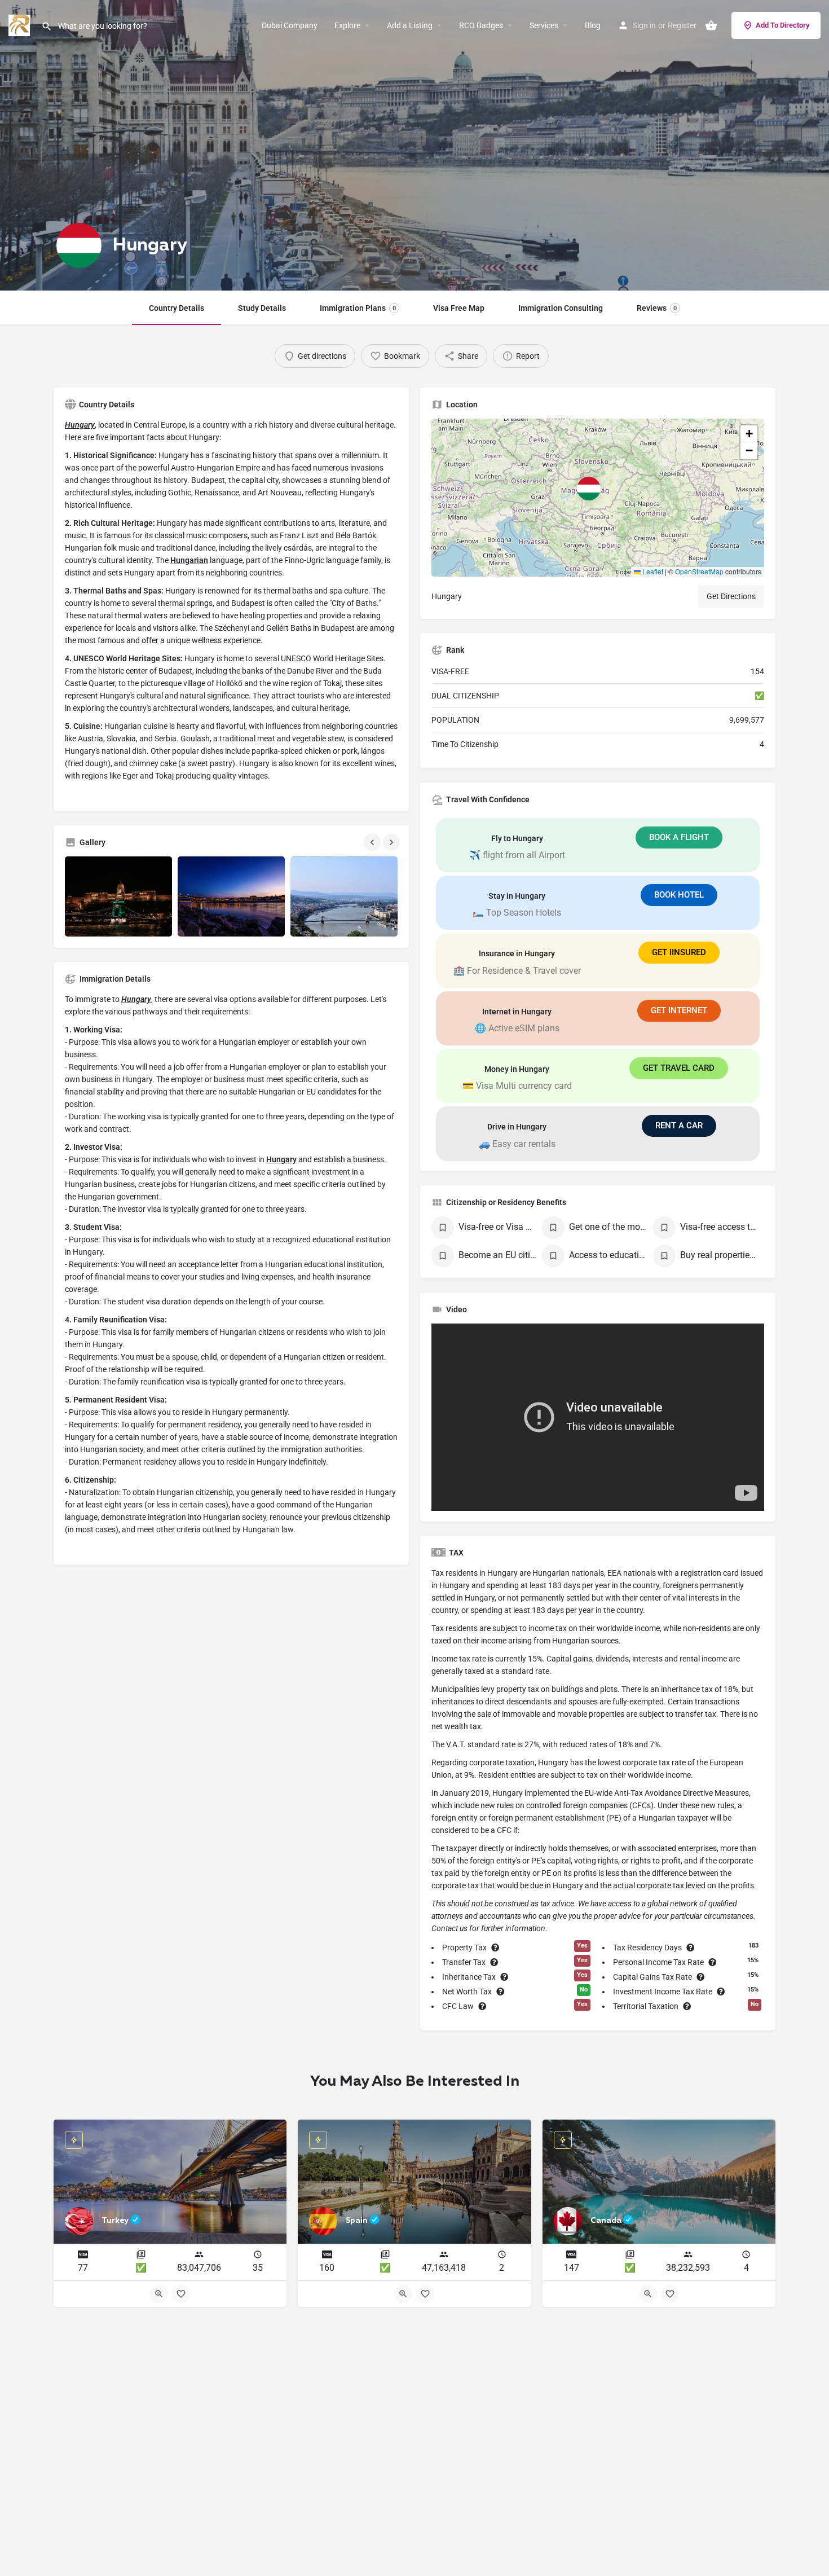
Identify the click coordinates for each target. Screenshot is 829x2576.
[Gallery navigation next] (393, 842)
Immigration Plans (358, 308)
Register (682, 25)
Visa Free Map (459, 308)
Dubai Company (290, 25)
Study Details (262, 308)
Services (544, 25)
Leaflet (652, 571)
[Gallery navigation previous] (373, 842)
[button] (598, 498)
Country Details (177, 308)
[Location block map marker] (589, 489)
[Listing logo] (79, 245)
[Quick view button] (159, 2294)
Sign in (644, 25)
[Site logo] (21, 25)
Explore (347, 25)
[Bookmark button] (181, 2294)
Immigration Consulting (561, 308)
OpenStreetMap (699, 571)
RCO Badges (481, 25)
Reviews (657, 308)
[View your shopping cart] (711, 25)
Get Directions (731, 596)
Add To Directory (782, 25)
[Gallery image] (118, 897)
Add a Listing (410, 25)
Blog (593, 25)
